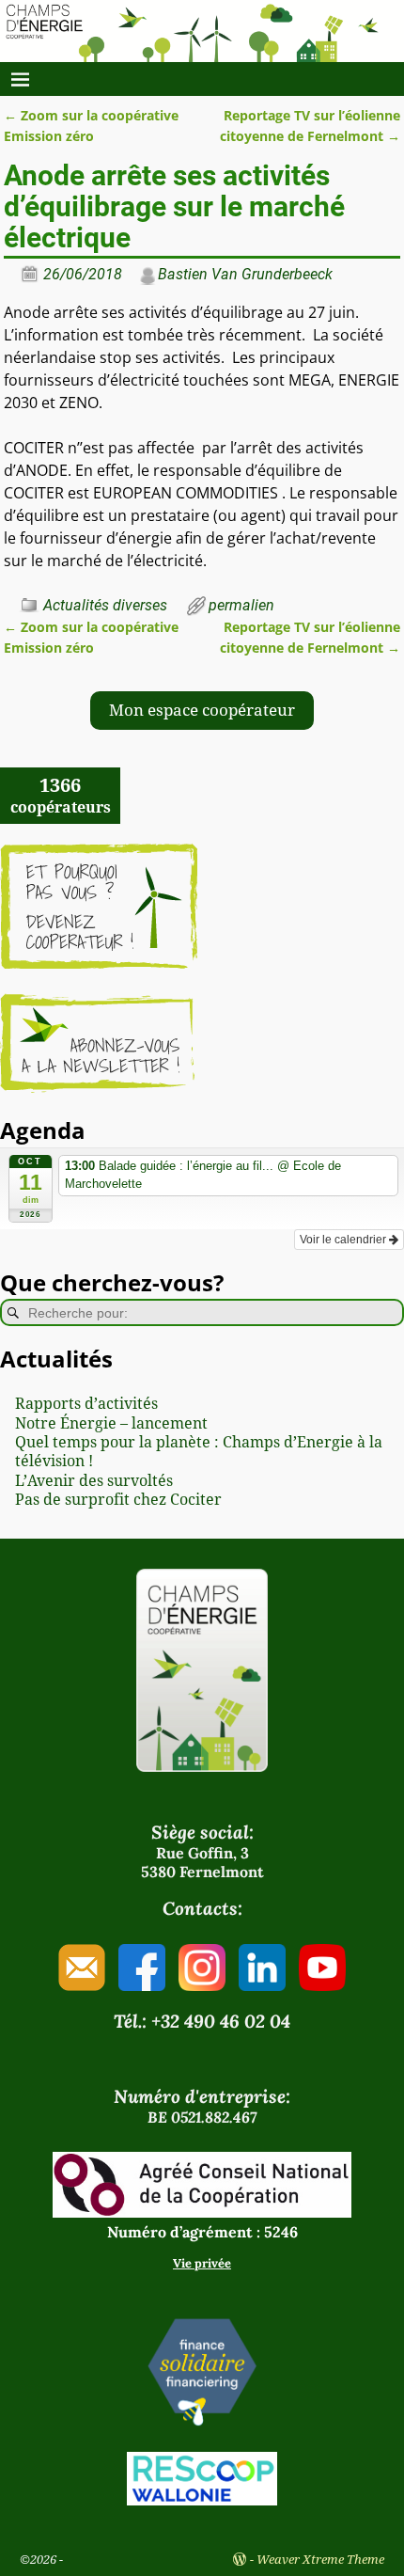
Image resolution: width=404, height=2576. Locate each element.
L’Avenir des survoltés (94, 1481)
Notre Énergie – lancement (111, 1423)
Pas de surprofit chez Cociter (118, 1500)
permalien (241, 605)
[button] (202, 711)
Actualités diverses (105, 605)
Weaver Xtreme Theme (320, 2560)
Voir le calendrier (344, 1240)
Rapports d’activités (86, 1404)
